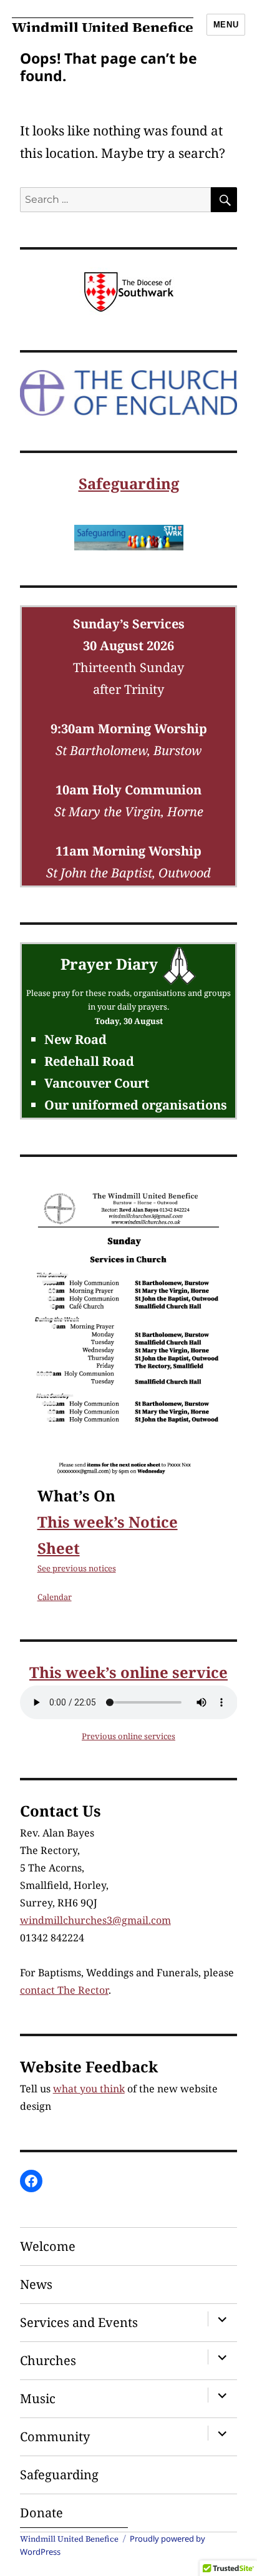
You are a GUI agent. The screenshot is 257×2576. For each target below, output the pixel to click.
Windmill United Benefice (103, 27)
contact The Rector (64, 1990)
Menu (226, 25)
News (36, 2284)
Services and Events (79, 2322)
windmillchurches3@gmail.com (95, 1920)
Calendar (55, 1597)
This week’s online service (128, 1672)
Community (55, 2437)
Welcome (48, 2246)
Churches (48, 2360)
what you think (89, 2089)
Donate (41, 2513)
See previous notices (77, 1568)
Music (38, 2398)
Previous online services (128, 1736)
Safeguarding (129, 483)
